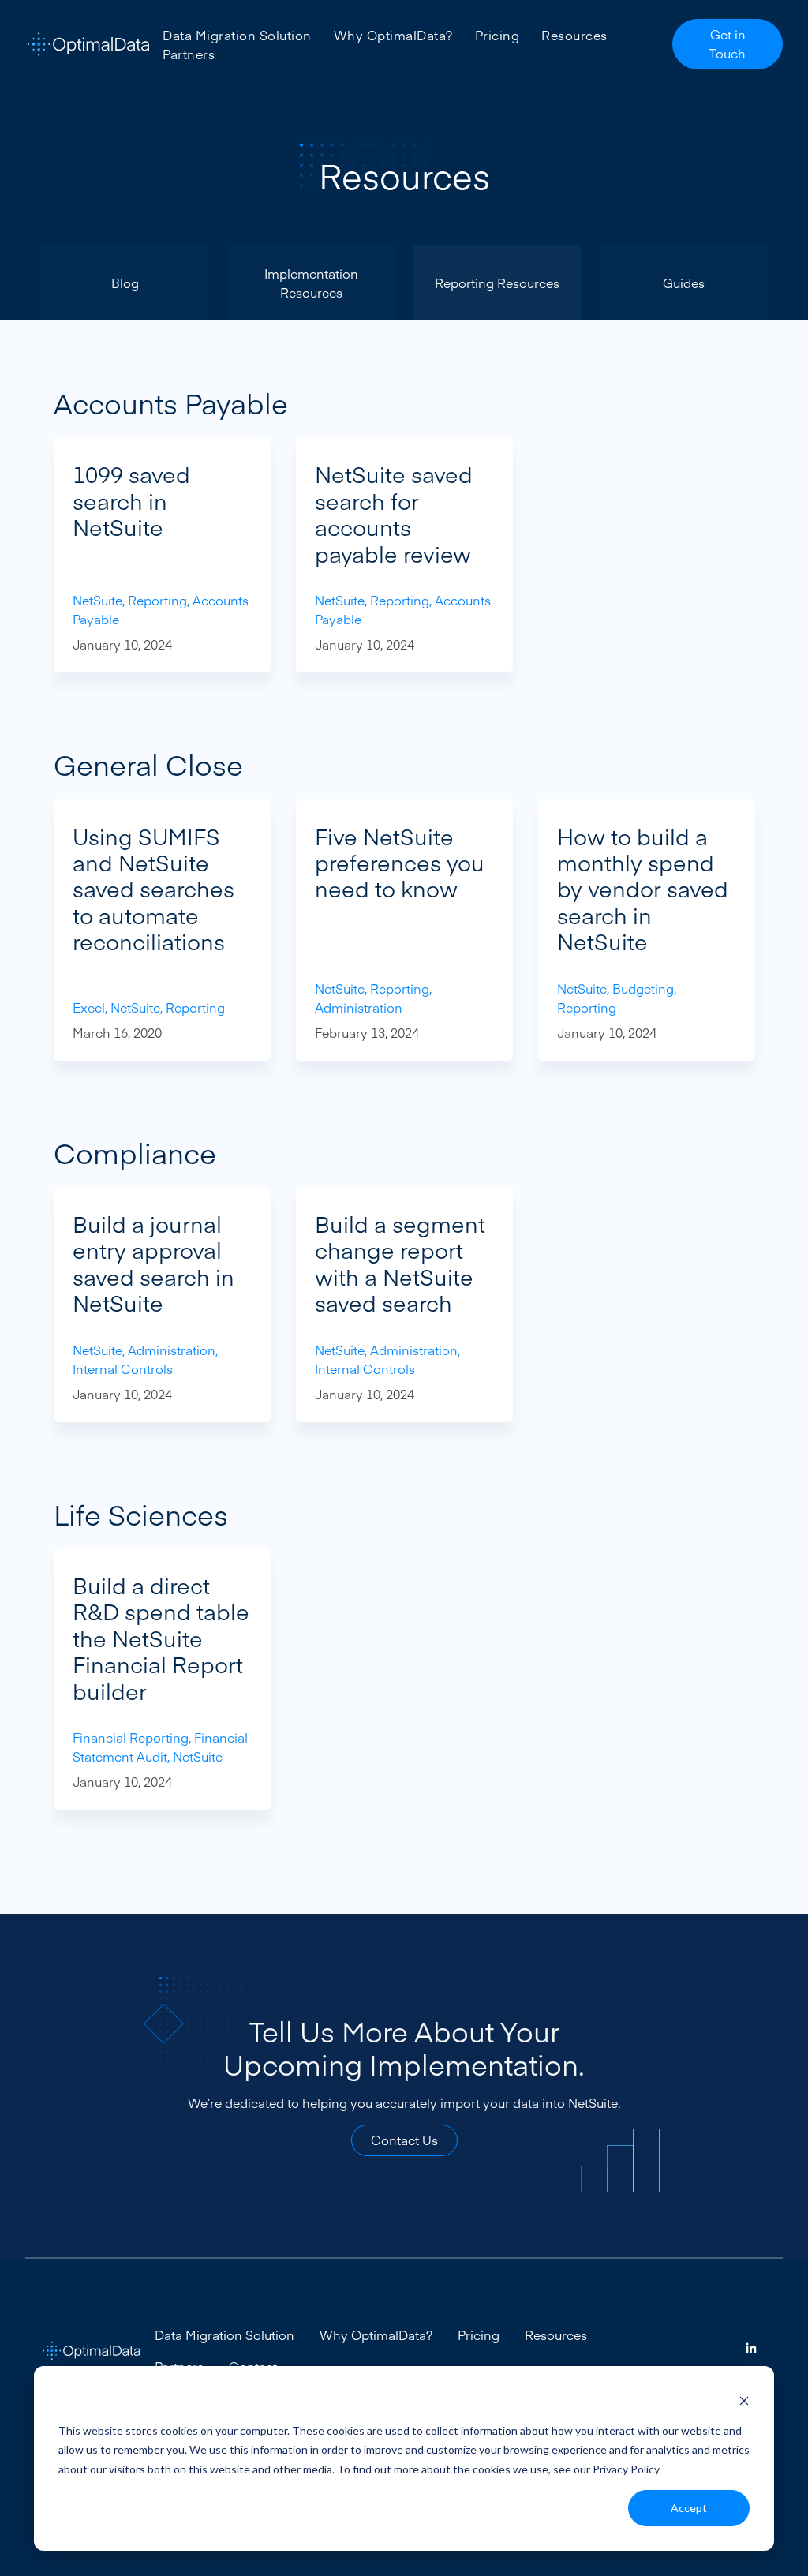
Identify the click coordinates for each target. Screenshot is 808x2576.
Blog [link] (125, 283)
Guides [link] (684, 283)
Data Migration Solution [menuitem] (237, 35)
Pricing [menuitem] (498, 35)
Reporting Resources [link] (497, 283)
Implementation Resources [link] (311, 283)
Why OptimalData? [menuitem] (393, 35)
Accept (689, 2508)
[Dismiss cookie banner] (744, 2400)
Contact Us (404, 2140)
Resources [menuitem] (574, 35)
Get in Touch (728, 43)
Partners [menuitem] (189, 54)
